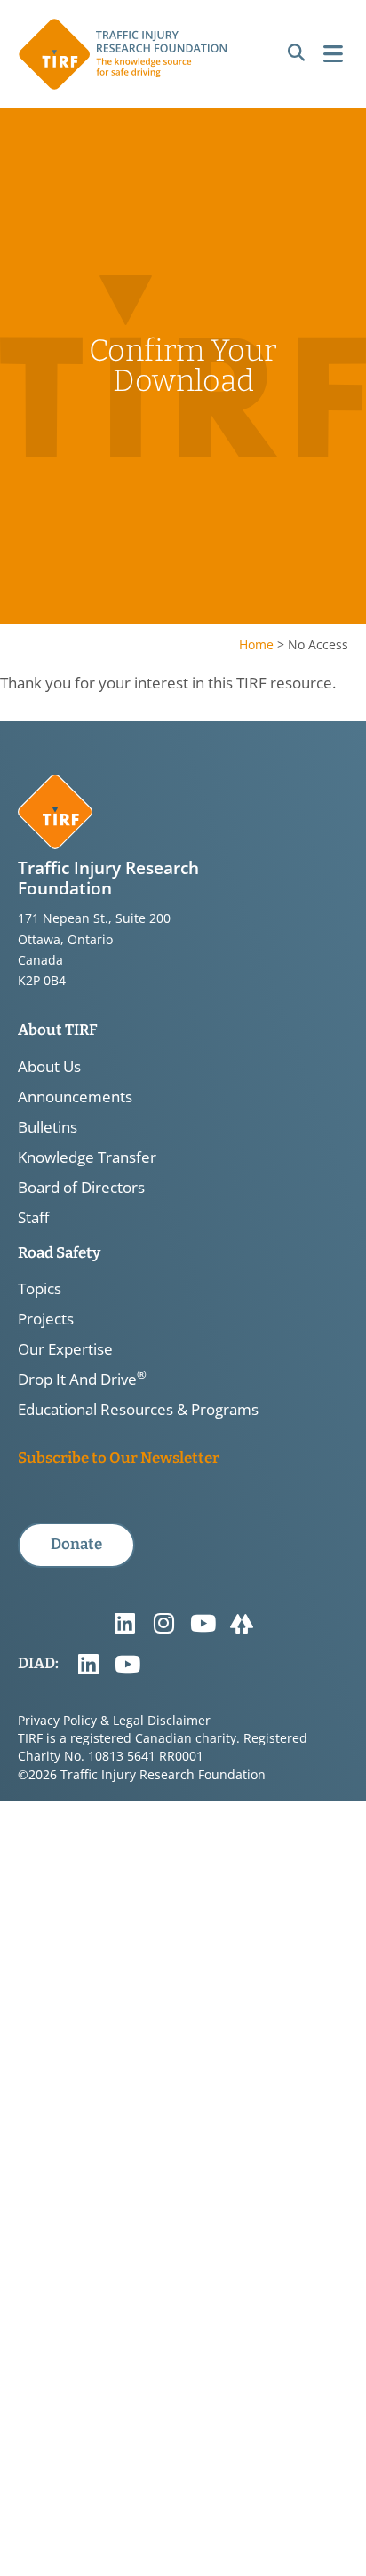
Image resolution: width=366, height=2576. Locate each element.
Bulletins (48, 1127)
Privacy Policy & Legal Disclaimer (114, 1720)
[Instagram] (163, 1624)
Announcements (75, 1097)
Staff (33, 1218)
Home (256, 644)
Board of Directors (81, 1188)
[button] (296, 53)
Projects (46, 1319)
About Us (49, 1067)
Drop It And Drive (82, 1379)
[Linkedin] (124, 1624)
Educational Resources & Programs (138, 1410)
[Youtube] (203, 1624)
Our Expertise (65, 1349)
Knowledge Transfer (87, 1157)
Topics (40, 1289)
